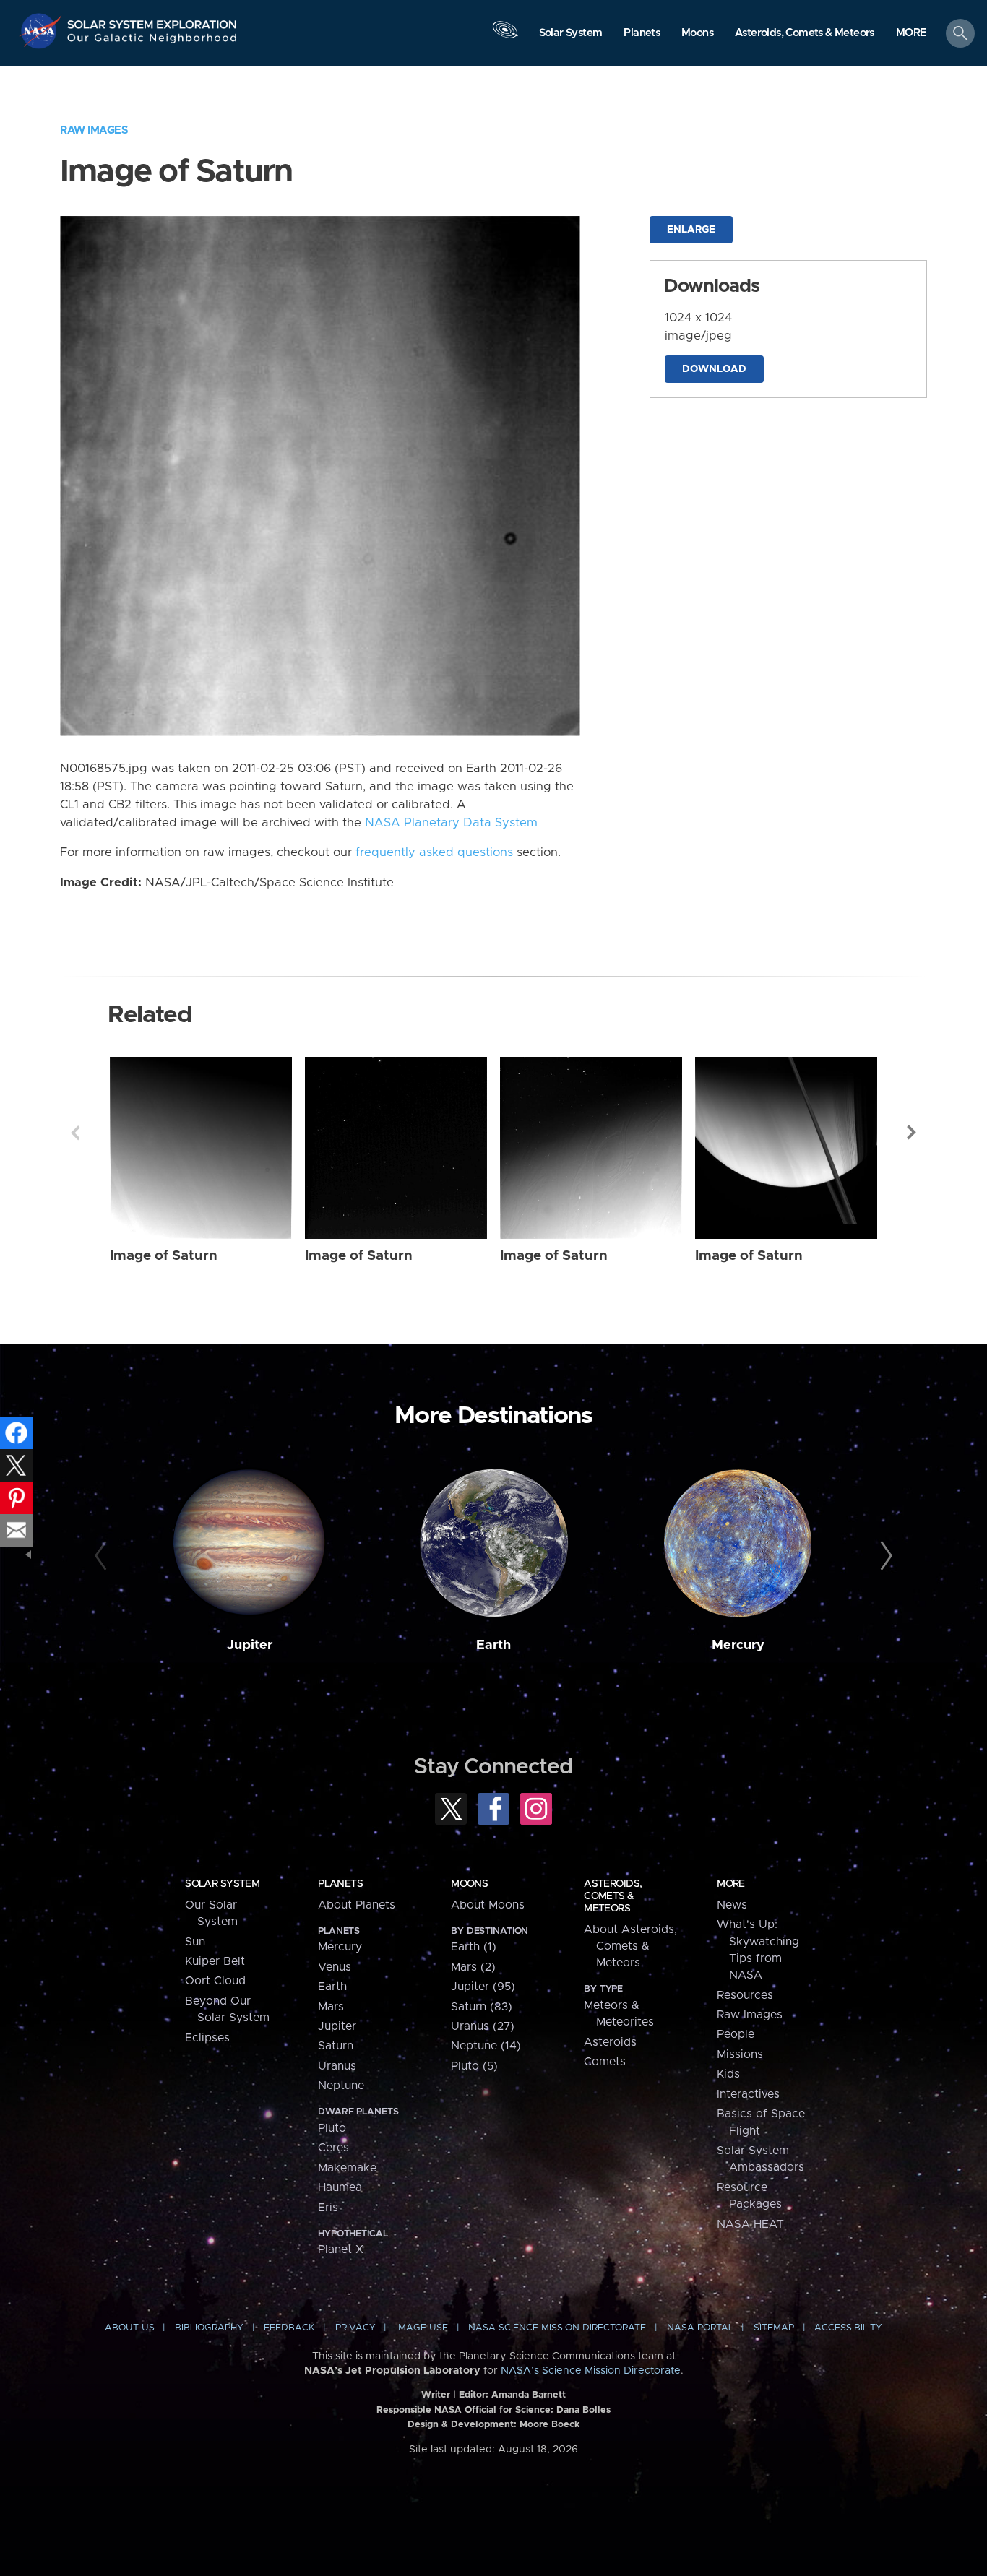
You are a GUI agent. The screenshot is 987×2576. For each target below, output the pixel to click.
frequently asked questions (434, 852)
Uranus (337, 2066)
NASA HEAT (750, 2224)
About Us (130, 2328)
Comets (605, 2062)
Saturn (336, 2046)
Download (714, 369)
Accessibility (848, 2328)
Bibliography (209, 2328)
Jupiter (250, 1645)
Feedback (289, 2328)
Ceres (333, 2148)
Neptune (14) (486, 2046)
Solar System (222, 1884)
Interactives (748, 2094)
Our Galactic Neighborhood (152, 42)
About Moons (488, 1905)
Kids (728, 2074)
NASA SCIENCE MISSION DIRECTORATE (557, 2328)
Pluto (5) (474, 2066)
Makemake (347, 2168)
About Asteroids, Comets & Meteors (630, 1946)
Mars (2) (473, 1967)
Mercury (738, 1645)
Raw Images (94, 130)
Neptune (341, 2086)
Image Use (422, 2328)
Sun (195, 1942)
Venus (335, 1967)
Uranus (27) (483, 2026)
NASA (42, 31)
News (732, 1905)
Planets (340, 1884)
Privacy (355, 2328)
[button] (911, 34)
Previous (75, 1133)
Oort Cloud (215, 1981)
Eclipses (207, 2038)
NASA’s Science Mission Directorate (591, 2371)
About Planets (357, 1905)
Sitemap (774, 2328)
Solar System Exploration (152, 21)
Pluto (332, 2128)
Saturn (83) (482, 2007)
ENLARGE (691, 230)
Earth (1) (474, 1947)
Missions (740, 2054)
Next (912, 1133)
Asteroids (610, 2042)
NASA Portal (700, 2328)
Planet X (341, 2249)
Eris (328, 2208)
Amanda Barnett (529, 2395)
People (736, 2034)
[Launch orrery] (505, 37)
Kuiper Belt (215, 1961)
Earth (493, 1645)
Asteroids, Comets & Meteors (613, 1896)
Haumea (340, 2187)
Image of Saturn (164, 1256)
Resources (745, 1995)
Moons (469, 1884)
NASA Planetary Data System (451, 823)
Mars (331, 2007)
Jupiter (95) (483, 1987)
